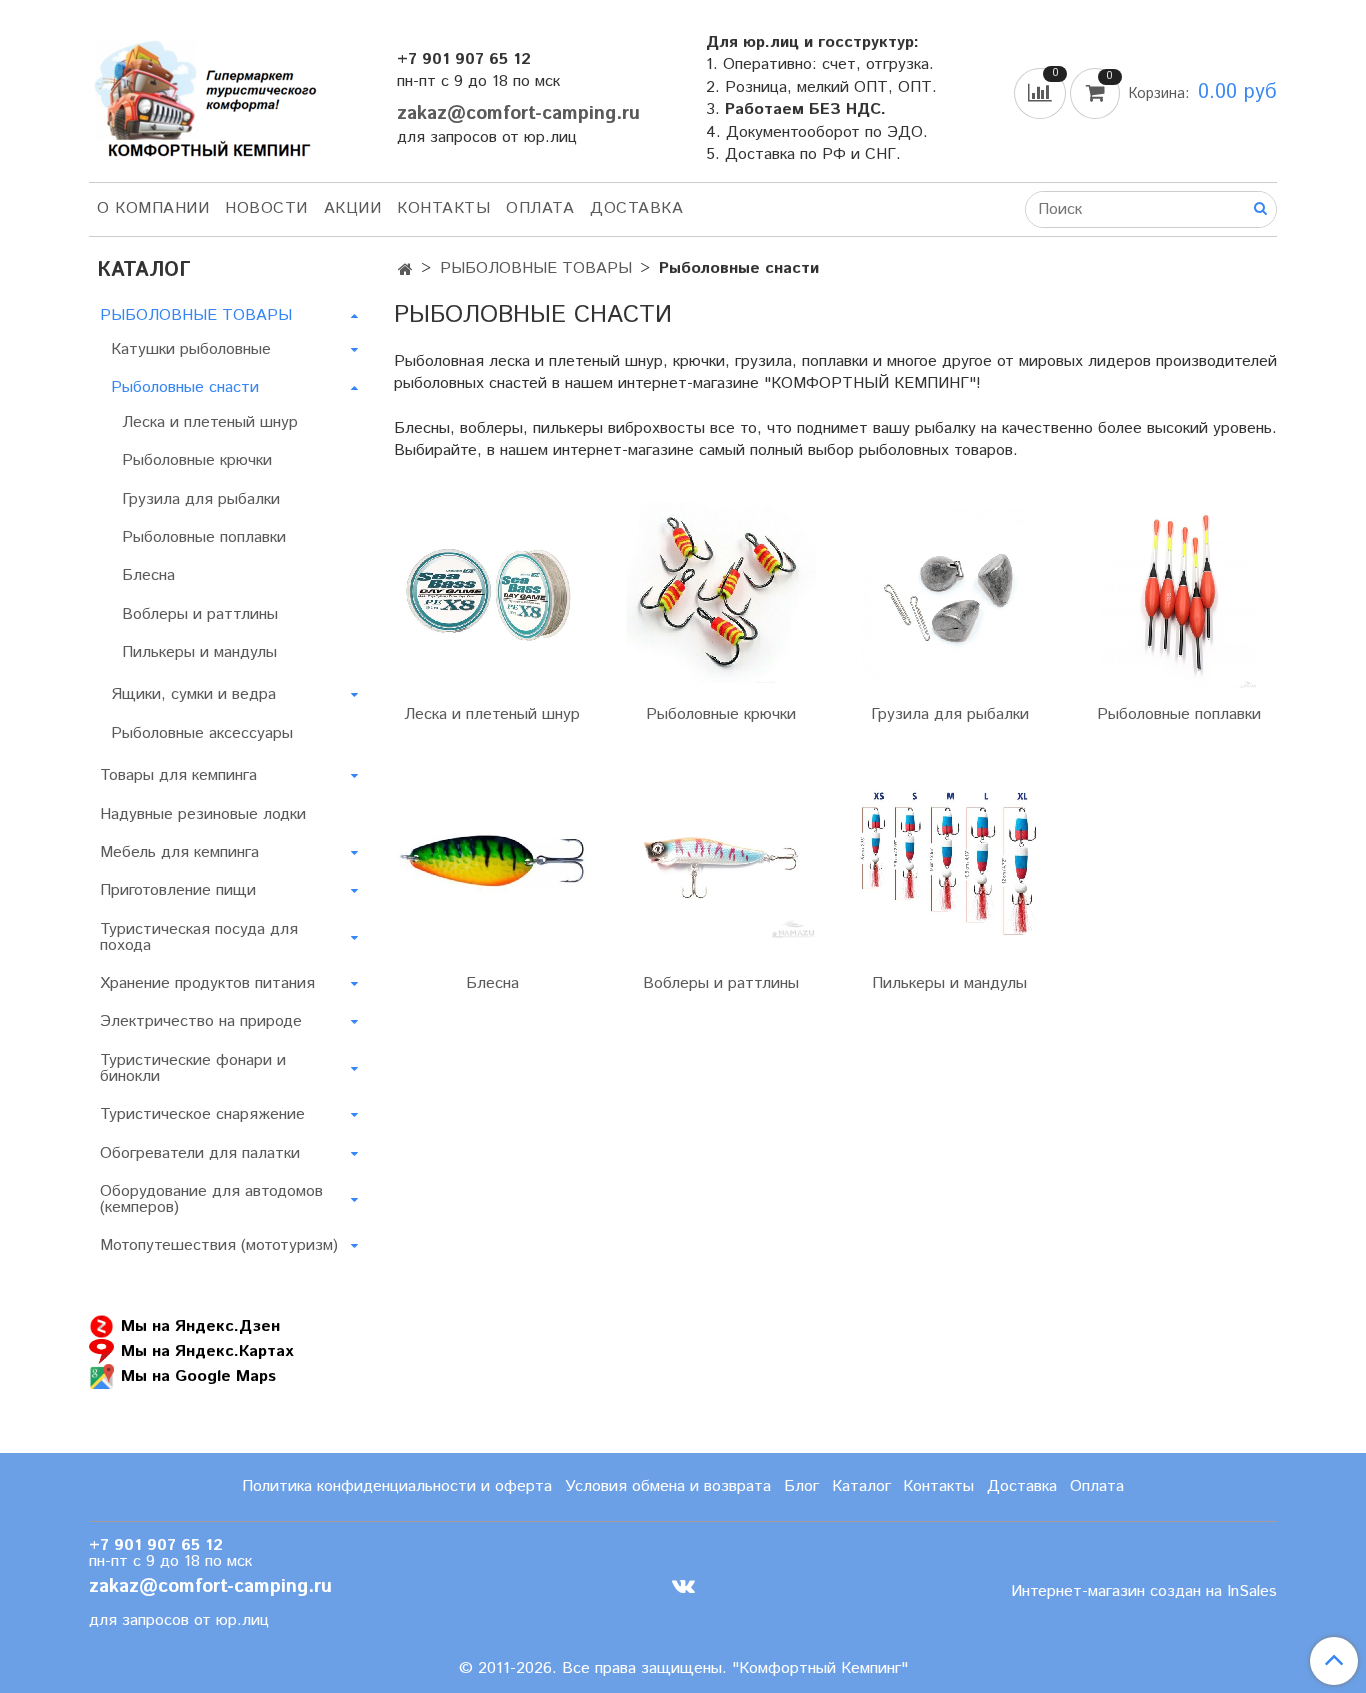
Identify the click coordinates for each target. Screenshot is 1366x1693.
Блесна (492, 983)
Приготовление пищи (178, 890)
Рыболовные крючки (721, 714)
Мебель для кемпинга (179, 852)
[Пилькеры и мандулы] (950, 861)
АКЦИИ (353, 208)
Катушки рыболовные (191, 349)
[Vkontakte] (683, 1586)
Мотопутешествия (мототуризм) (219, 1245)
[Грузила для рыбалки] (950, 592)
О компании (153, 208)
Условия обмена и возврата (668, 1486)
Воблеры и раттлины (721, 983)
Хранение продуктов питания (207, 983)
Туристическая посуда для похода (199, 937)
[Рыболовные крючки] (721, 592)
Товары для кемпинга (178, 775)
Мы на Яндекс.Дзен (200, 1325)
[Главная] (405, 270)
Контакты (443, 208)
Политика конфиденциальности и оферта (397, 1486)
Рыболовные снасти (185, 387)
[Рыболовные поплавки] (1178, 592)
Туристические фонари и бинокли (193, 1068)
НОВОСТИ (266, 208)
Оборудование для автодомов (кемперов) (211, 1199)
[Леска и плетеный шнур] (492, 592)
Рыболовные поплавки (1179, 714)
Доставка (636, 208)
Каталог (861, 1486)
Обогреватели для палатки (200, 1153)
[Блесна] (492, 861)
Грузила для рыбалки (950, 714)
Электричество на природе (201, 1021)
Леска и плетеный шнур (492, 714)
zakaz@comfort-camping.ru (518, 113)
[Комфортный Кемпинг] (203, 94)
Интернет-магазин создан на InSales (1144, 1592)
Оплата (540, 208)
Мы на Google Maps (198, 1375)
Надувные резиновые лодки (203, 814)
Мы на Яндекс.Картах (207, 1350)
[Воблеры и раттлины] (721, 861)
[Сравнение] (1042, 92)
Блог (801, 1486)
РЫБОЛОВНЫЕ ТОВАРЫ (536, 268)
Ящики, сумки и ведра (193, 694)
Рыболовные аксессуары (202, 733)
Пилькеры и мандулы (949, 983)
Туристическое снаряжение (202, 1114)
